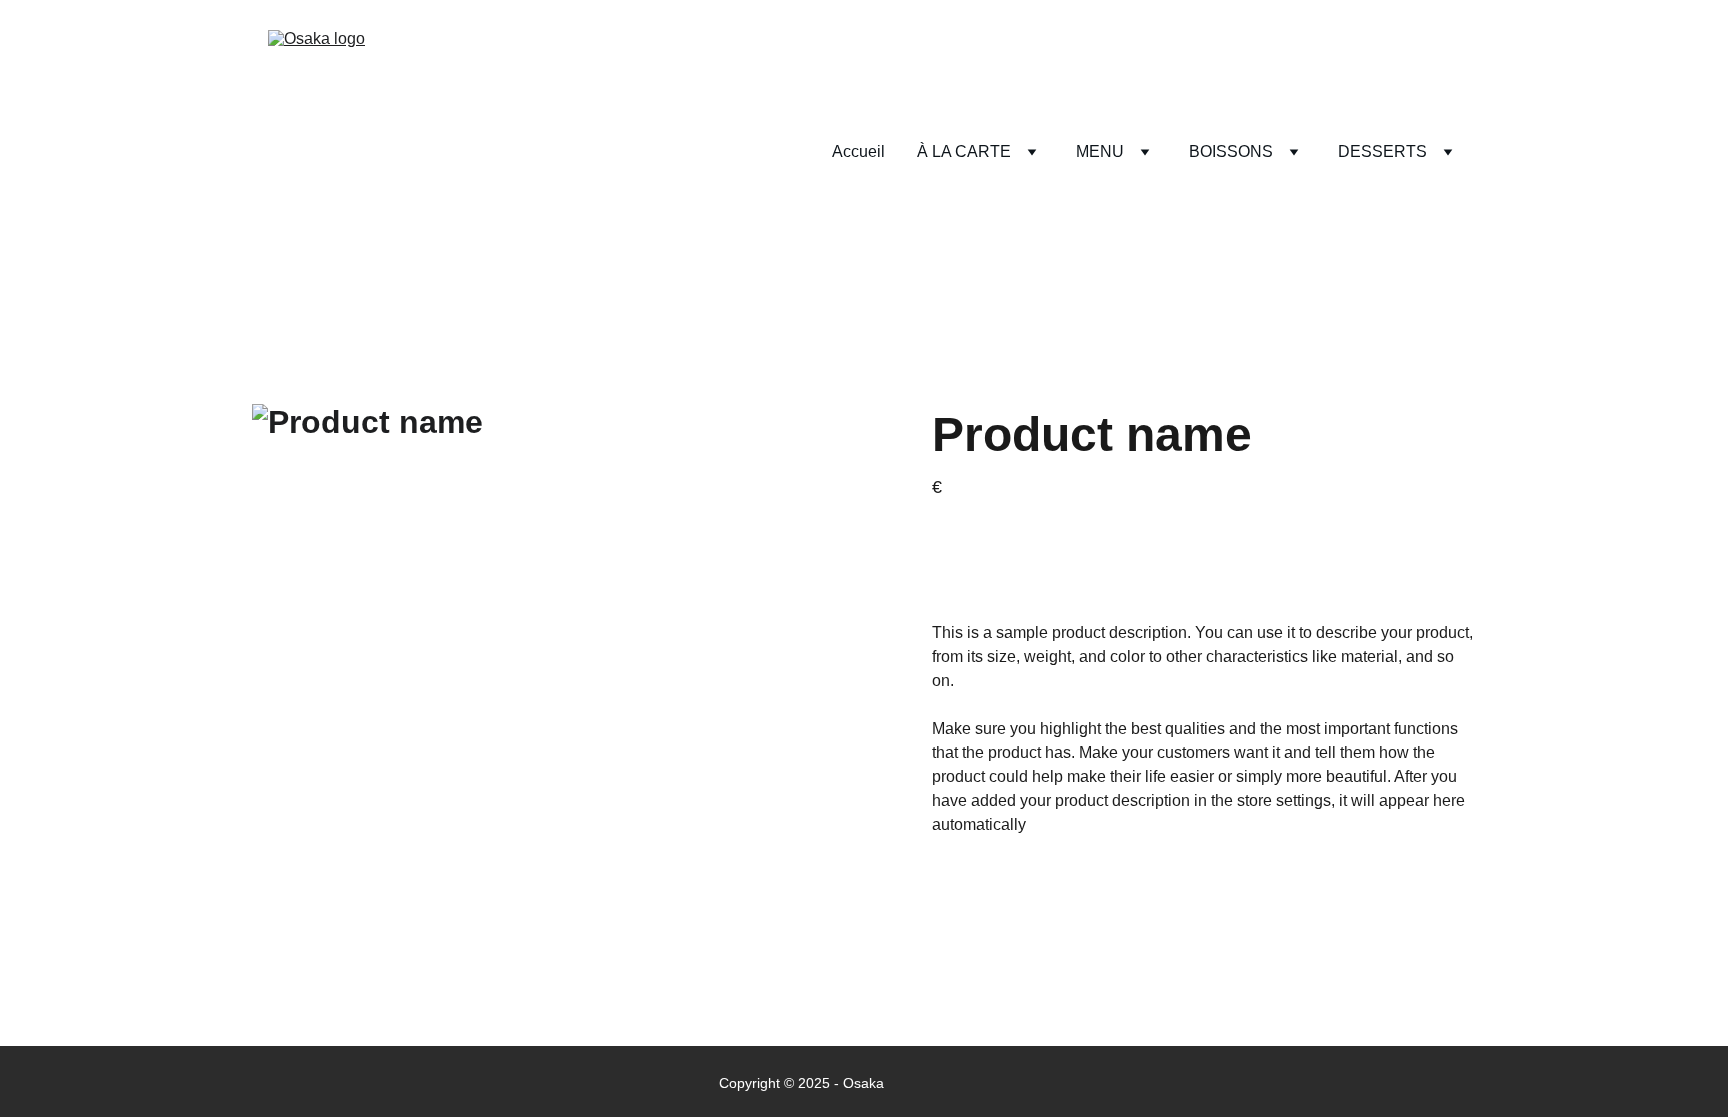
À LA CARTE (964, 151)
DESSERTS (1382, 151)
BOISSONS (1231, 151)
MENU (1100, 151)
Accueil (858, 151)
